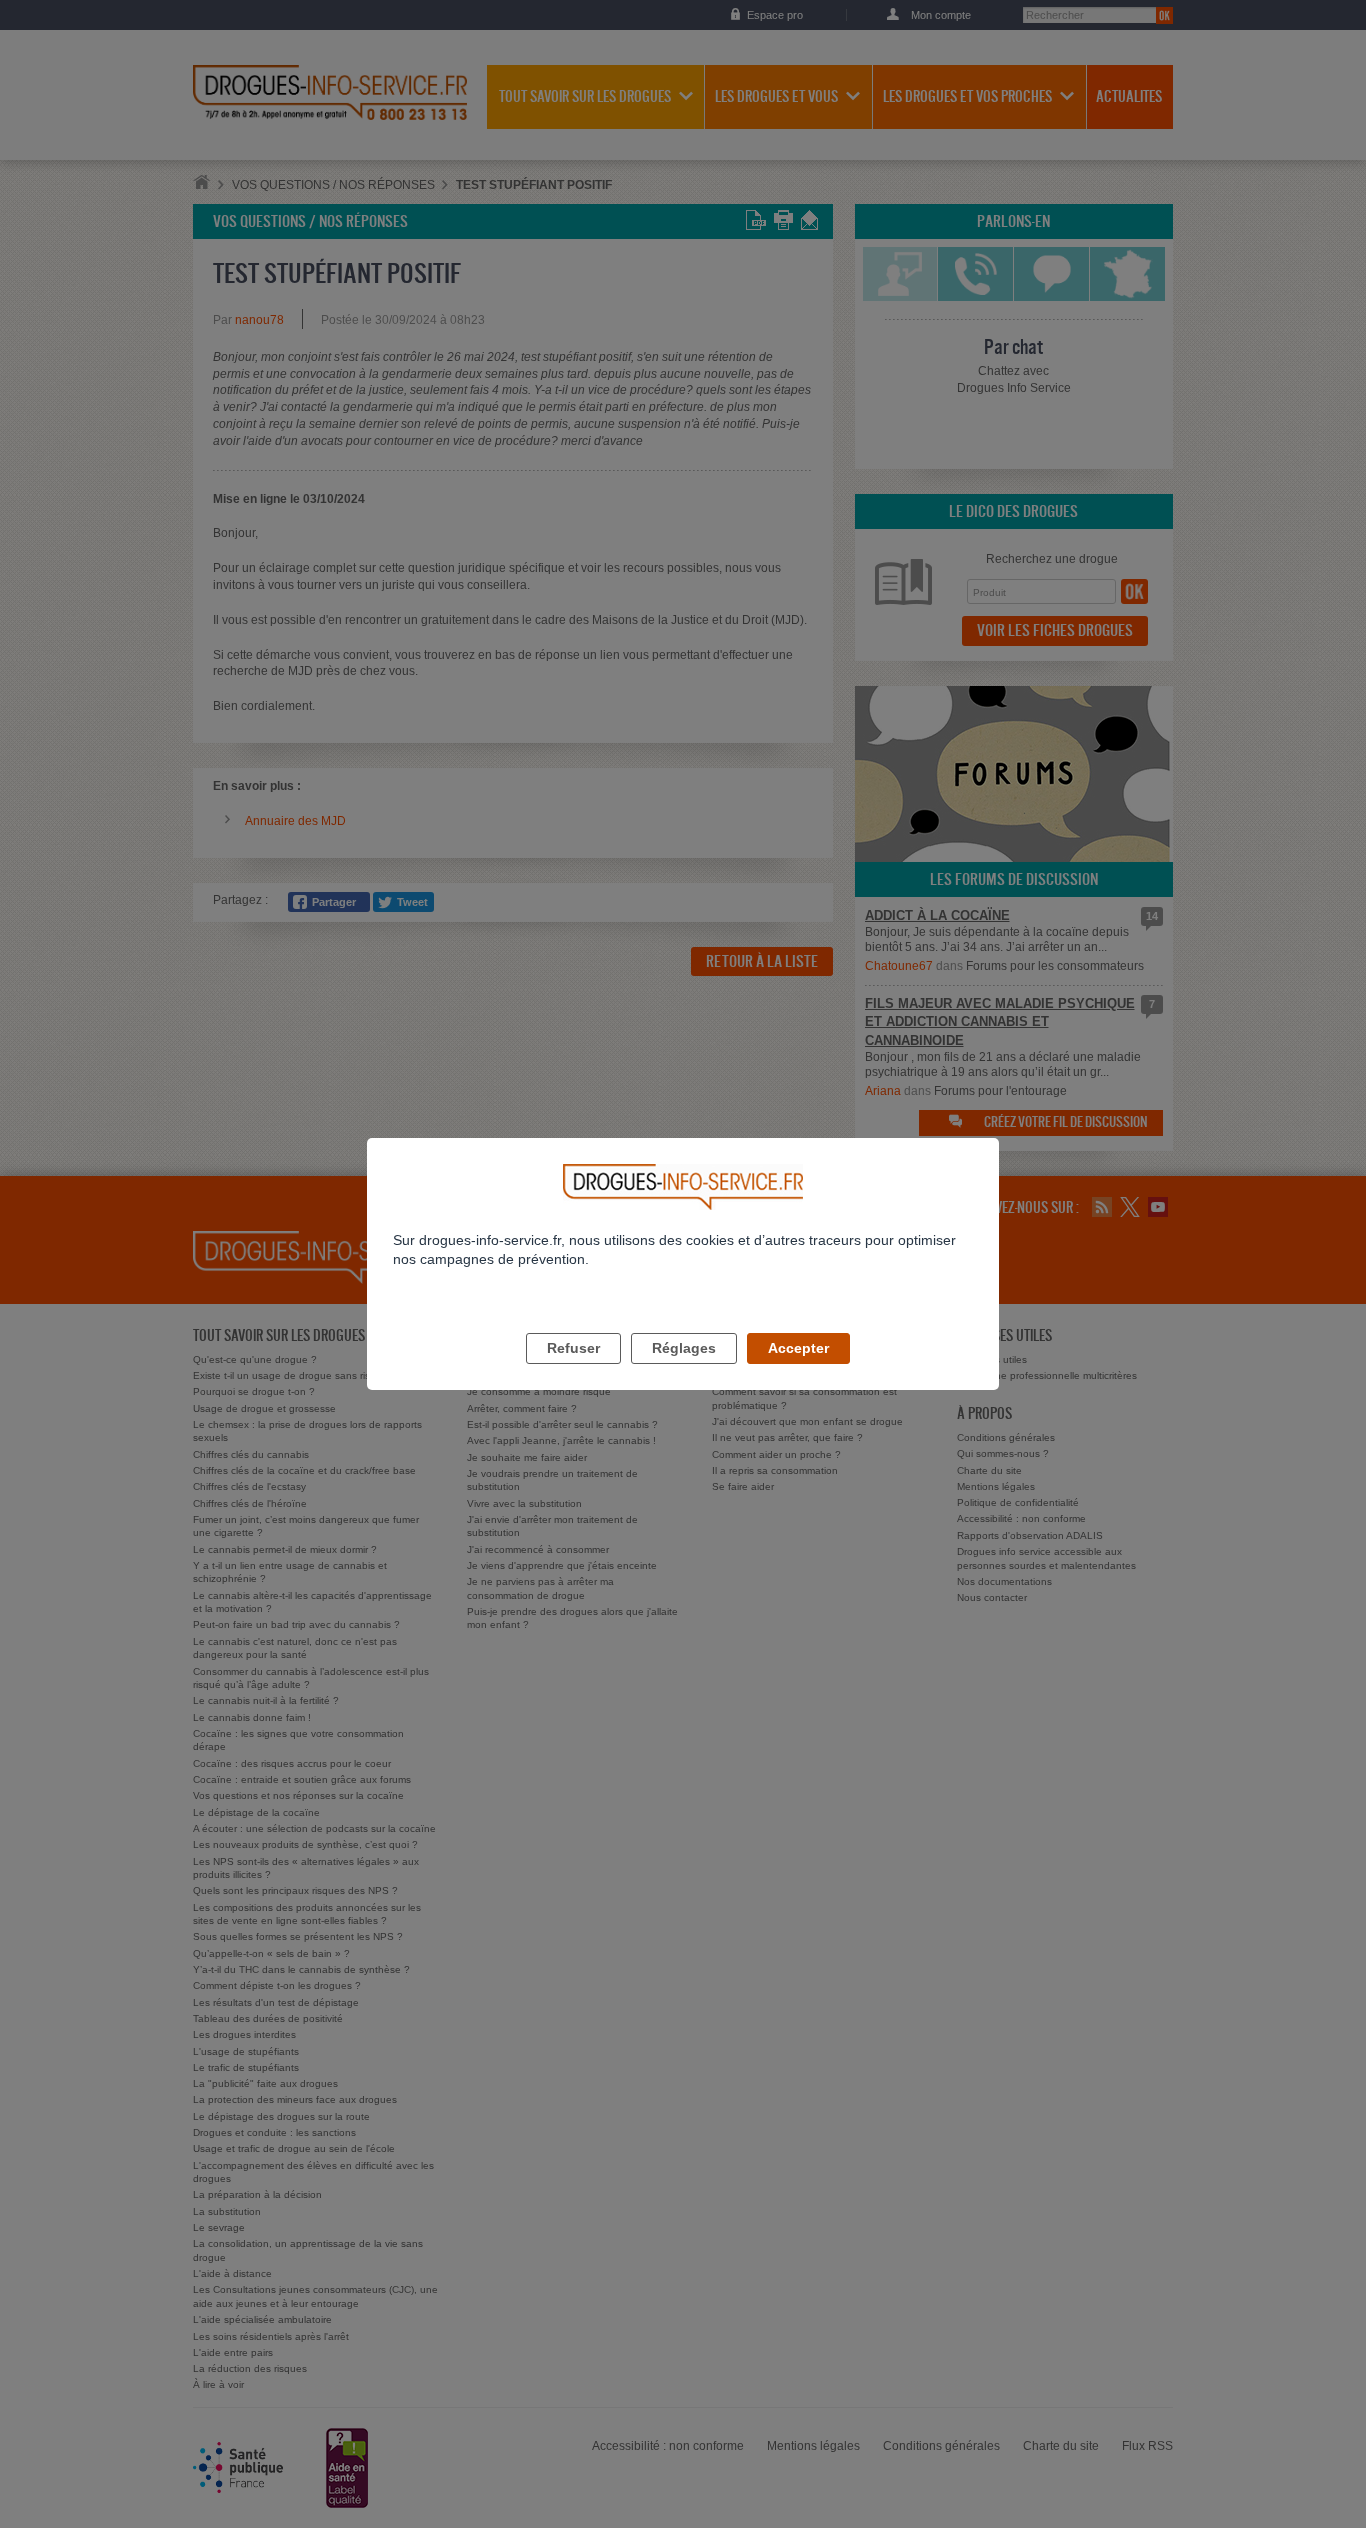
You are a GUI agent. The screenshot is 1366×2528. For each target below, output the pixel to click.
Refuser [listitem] (573, 1348)
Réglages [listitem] (684, 1348)
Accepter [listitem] (798, 1348)
